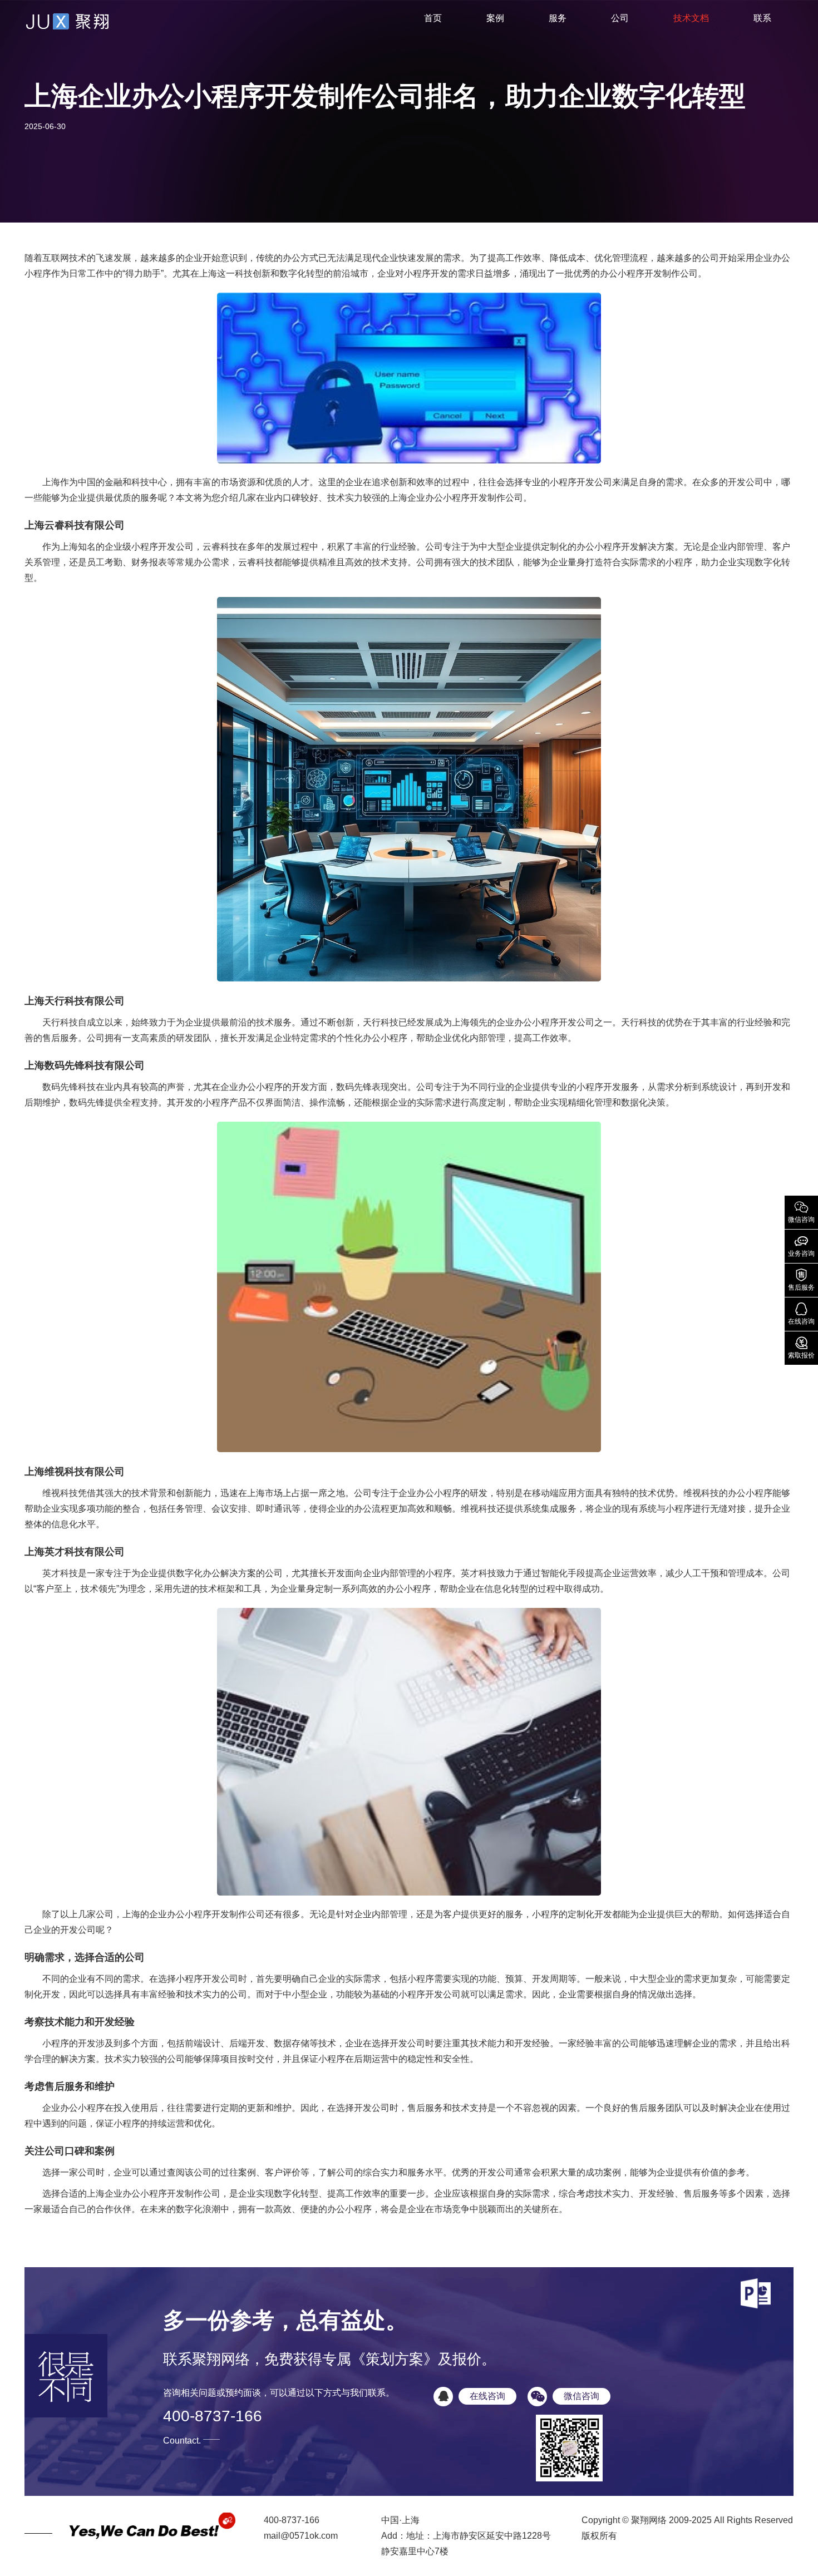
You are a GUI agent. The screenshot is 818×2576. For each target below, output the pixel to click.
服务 (558, 18)
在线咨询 (801, 1313)
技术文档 (691, 18)
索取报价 (801, 1347)
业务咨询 (801, 1245)
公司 (620, 18)
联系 (762, 18)
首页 (433, 18)
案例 (495, 18)
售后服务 (801, 1279)
